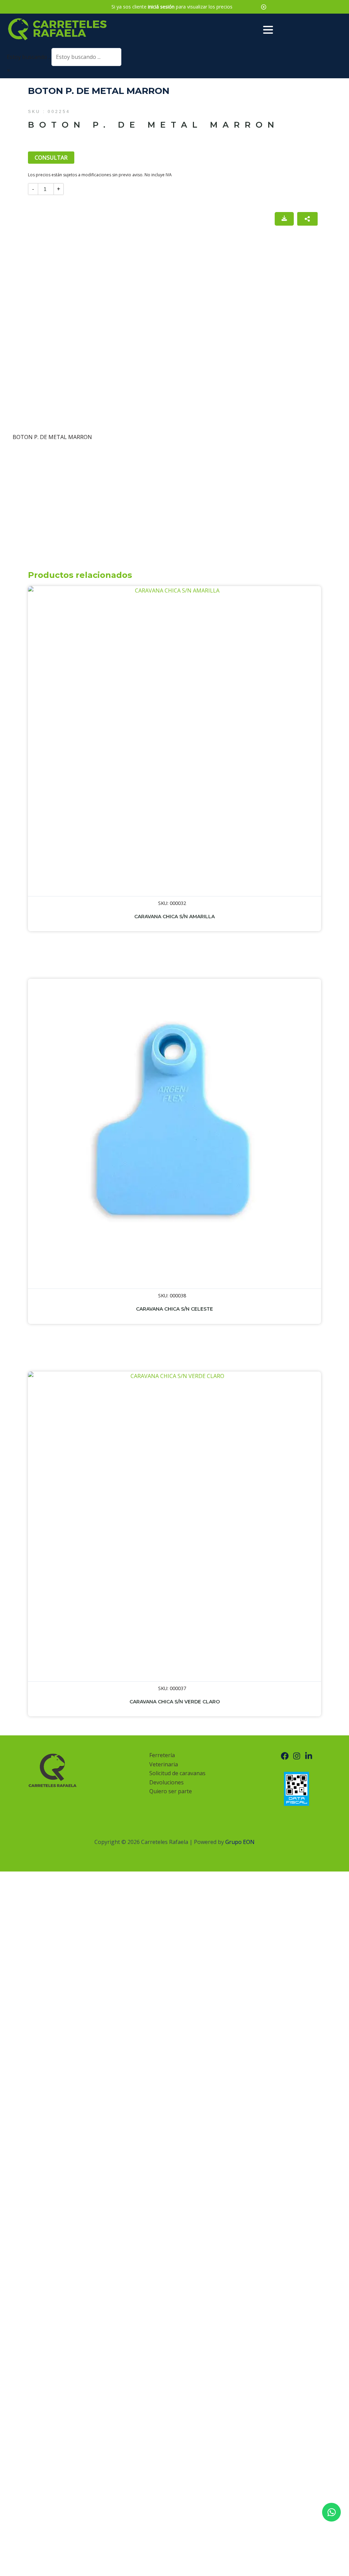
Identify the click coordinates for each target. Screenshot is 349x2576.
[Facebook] (285, 1756)
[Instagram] (297, 1756)
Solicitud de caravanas (177, 1773)
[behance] (309, 1756)
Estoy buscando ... (29, 57)
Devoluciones (166, 1782)
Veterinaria (164, 1764)
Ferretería (162, 1755)
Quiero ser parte (171, 1791)
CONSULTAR (51, 158)
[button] (264, 7)
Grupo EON (240, 1842)
